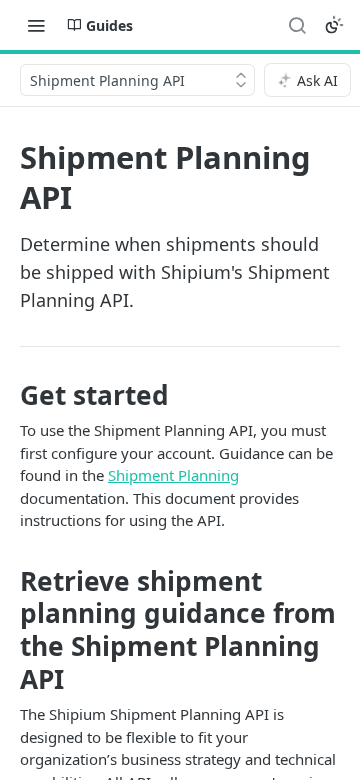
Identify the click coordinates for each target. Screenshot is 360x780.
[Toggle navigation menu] (36, 25)
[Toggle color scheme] (334, 25)
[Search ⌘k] (297, 25)
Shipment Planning (173, 475)
